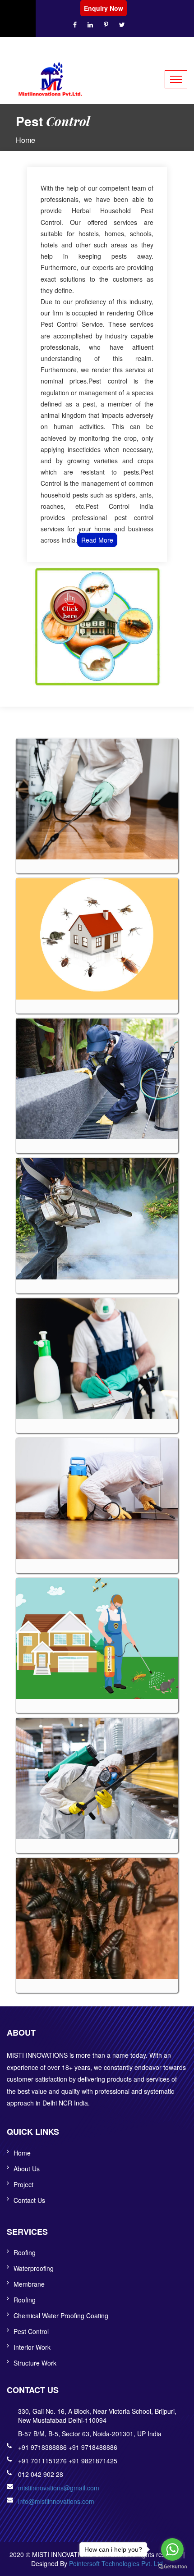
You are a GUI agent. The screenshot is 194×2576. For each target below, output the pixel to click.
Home (25, 140)
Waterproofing (34, 2268)
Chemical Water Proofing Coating (61, 2316)
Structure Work (35, 2363)
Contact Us (29, 2200)
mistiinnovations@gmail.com (59, 2488)
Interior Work (32, 2347)
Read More (97, 540)
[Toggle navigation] (176, 79)
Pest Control (31, 2331)
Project (23, 2184)
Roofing (25, 2252)
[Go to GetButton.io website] (172, 2567)
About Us (27, 2169)
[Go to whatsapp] (172, 2549)
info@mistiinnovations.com (56, 2501)
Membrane (29, 2284)
